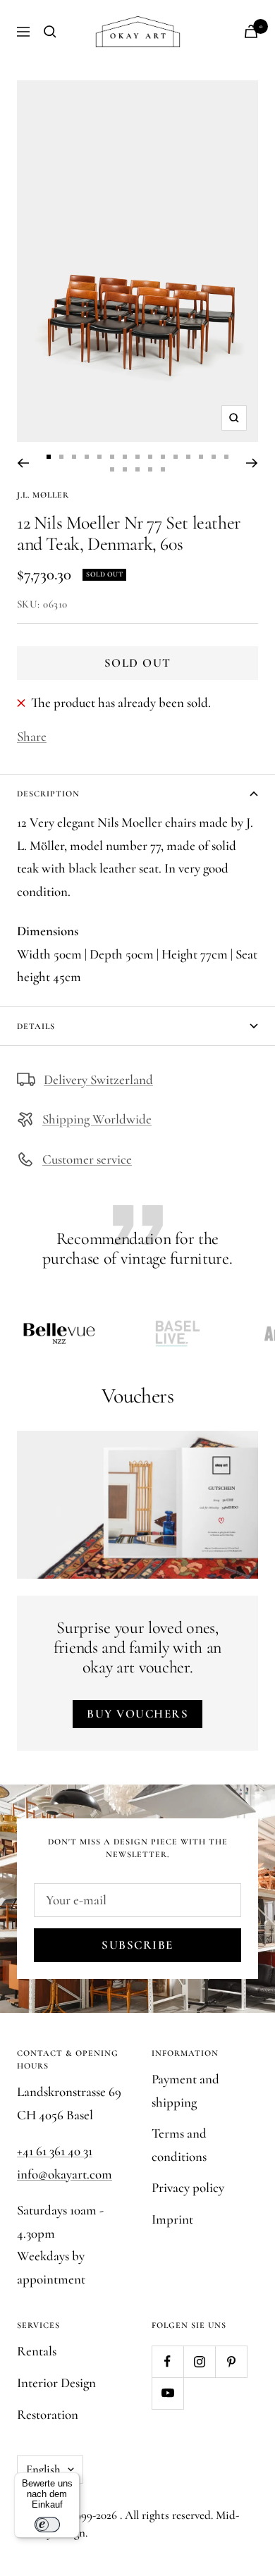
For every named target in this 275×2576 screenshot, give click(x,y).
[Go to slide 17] (125, 469)
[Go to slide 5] (99, 457)
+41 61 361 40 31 (55, 2151)
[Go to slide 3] (74, 457)
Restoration (48, 2414)
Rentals (37, 2351)
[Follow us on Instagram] (199, 2361)
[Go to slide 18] (137, 469)
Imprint (172, 2219)
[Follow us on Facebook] (167, 2361)
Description (48, 794)
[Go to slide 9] (150, 457)
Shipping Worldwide (97, 1119)
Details (36, 1026)
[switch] (47, 2525)
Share (32, 736)
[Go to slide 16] (112, 469)
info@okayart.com (65, 2174)
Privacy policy (188, 2187)
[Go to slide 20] (163, 469)
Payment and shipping (185, 2090)
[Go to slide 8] (137, 457)
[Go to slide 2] (61, 457)
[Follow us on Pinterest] (231, 2361)
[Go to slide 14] (214, 457)
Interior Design (56, 2383)
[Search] (50, 32)
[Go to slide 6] (112, 457)
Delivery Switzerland (98, 1079)
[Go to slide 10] (163, 457)
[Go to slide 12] (188, 457)
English (43, 2469)
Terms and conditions (179, 2145)
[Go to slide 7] (125, 457)
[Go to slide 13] (201, 457)
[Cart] (251, 31)
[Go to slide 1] (49, 457)
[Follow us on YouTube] (167, 2393)
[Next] (252, 463)
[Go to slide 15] (226, 457)
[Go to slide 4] (87, 457)
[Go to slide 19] (150, 469)
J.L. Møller (43, 495)
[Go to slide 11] (176, 457)
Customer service (87, 1159)
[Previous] (23, 463)
